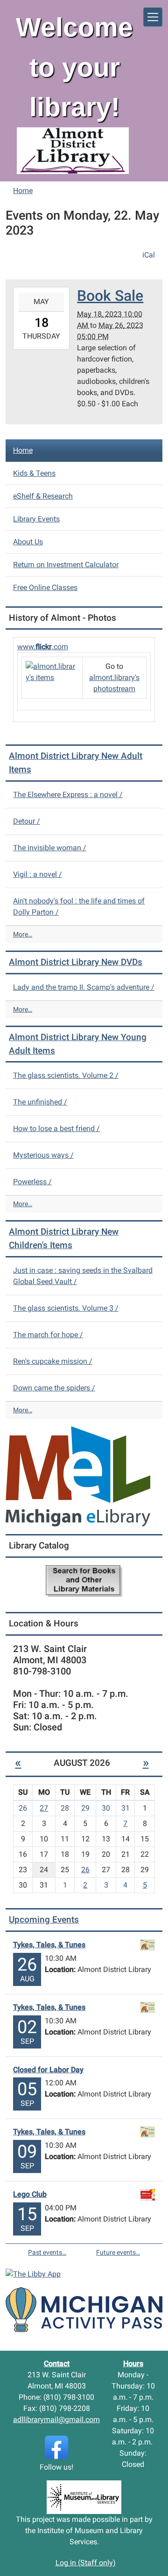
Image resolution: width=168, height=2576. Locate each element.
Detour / (27, 821)
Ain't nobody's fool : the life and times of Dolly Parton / (79, 906)
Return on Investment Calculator (66, 565)
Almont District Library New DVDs (76, 962)
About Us (28, 542)
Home (23, 191)
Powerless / (32, 1182)
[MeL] (78, 1476)
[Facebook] (56, 2447)
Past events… (47, 2252)
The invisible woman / (50, 848)
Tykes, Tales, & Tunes (49, 1945)
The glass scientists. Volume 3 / (66, 1308)
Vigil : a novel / (38, 874)
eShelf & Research (43, 496)
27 (44, 1808)
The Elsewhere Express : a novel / (68, 795)
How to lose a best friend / (56, 1128)
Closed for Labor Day (48, 2070)
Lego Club (30, 2194)
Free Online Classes (45, 587)
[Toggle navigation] (153, 17)
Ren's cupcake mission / (53, 1361)
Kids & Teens (34, 473)
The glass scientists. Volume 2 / (66, 1075)
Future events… (118, 2252)
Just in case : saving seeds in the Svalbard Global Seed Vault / (83, 1276)
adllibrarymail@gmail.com (56, 2420)
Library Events (36, 519)
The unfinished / (40, 1102)
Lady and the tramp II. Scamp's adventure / (84, 987)
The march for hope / (48, 1335)
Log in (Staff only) (86, 2563)
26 (85, 1870)
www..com (43, 647)
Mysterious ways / (43, 1155)
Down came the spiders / (54, 1388)
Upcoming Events (44, 1920)
